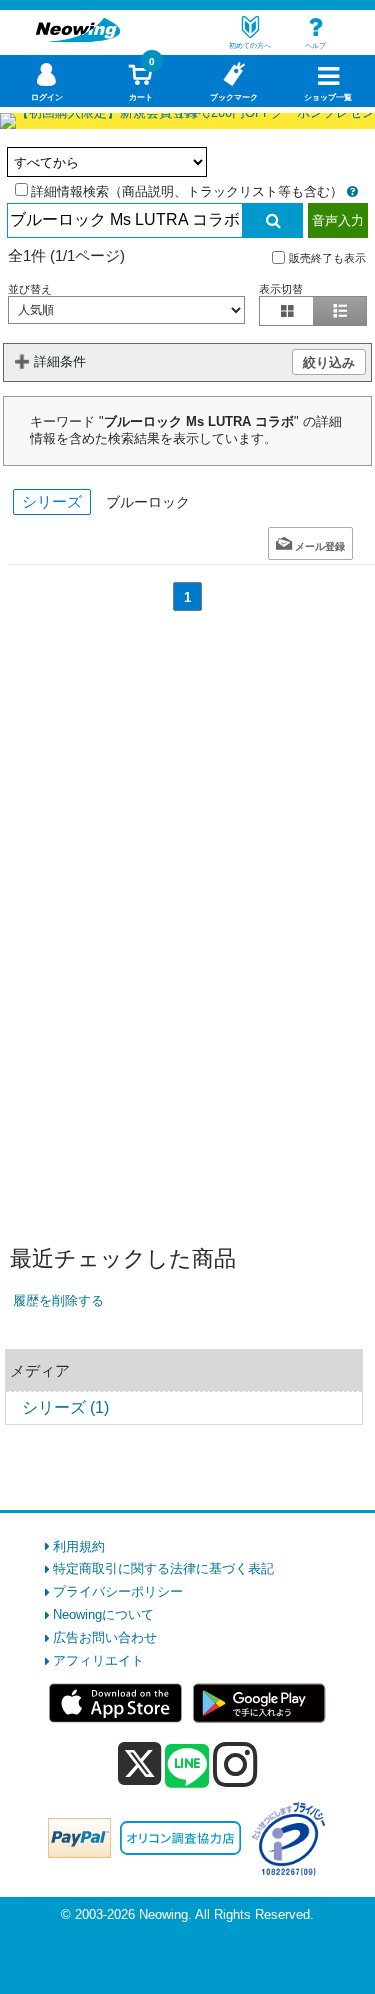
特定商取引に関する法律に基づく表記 (163, 1568)
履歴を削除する (58, 1300)
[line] (187, 1767)
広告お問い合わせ (105, 1637)
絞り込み (329, 362)
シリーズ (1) (65, 1407)
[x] (139, 1764)
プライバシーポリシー (118, 1591)
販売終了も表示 (327, 257)
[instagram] (235, 1764)
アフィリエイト (98, 1660)
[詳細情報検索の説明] (352, 191)
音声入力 (338, 220)
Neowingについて (103, 1614)
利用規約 (79, 1546)
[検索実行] (273, 220)
